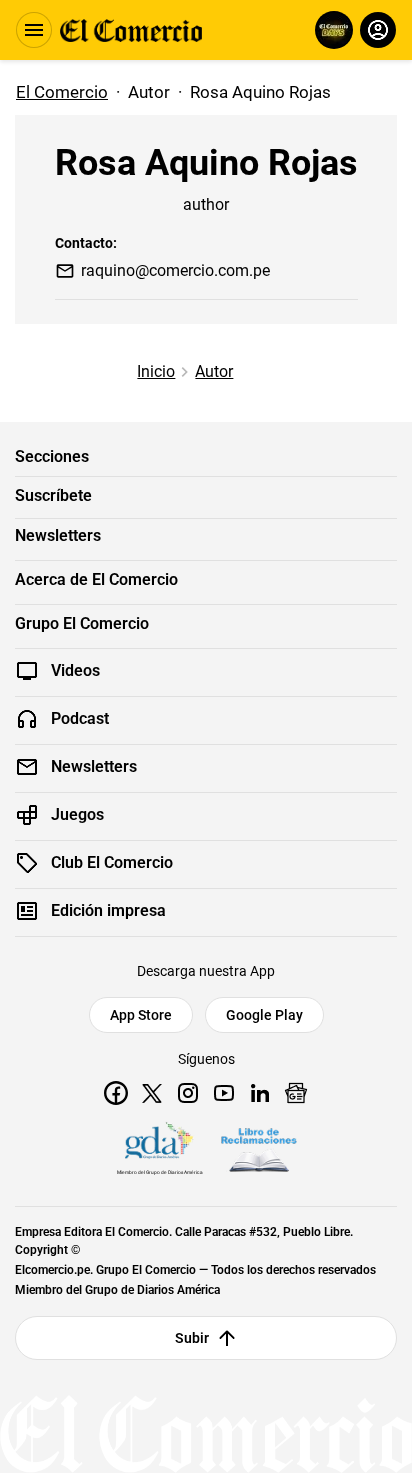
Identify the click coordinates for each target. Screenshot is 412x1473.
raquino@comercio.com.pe (175, 270)
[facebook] (116, 1093)
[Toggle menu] (34, 30)
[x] (152, 1093)
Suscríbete (53, 496)
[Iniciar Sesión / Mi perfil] (378, 30)
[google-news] (296, 1093)
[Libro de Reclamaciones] (259, 1150)
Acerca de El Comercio (96, 580)
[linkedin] (260, 1093)
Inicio (156, 371)
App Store (141, 1015)
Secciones (52, 457)
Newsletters (58, 536)
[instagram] (188, 1093)
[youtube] (224, 1093)
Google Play (264, 1015)
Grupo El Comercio (82, 624)
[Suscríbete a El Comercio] (330, 30)
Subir (192, 1338)
